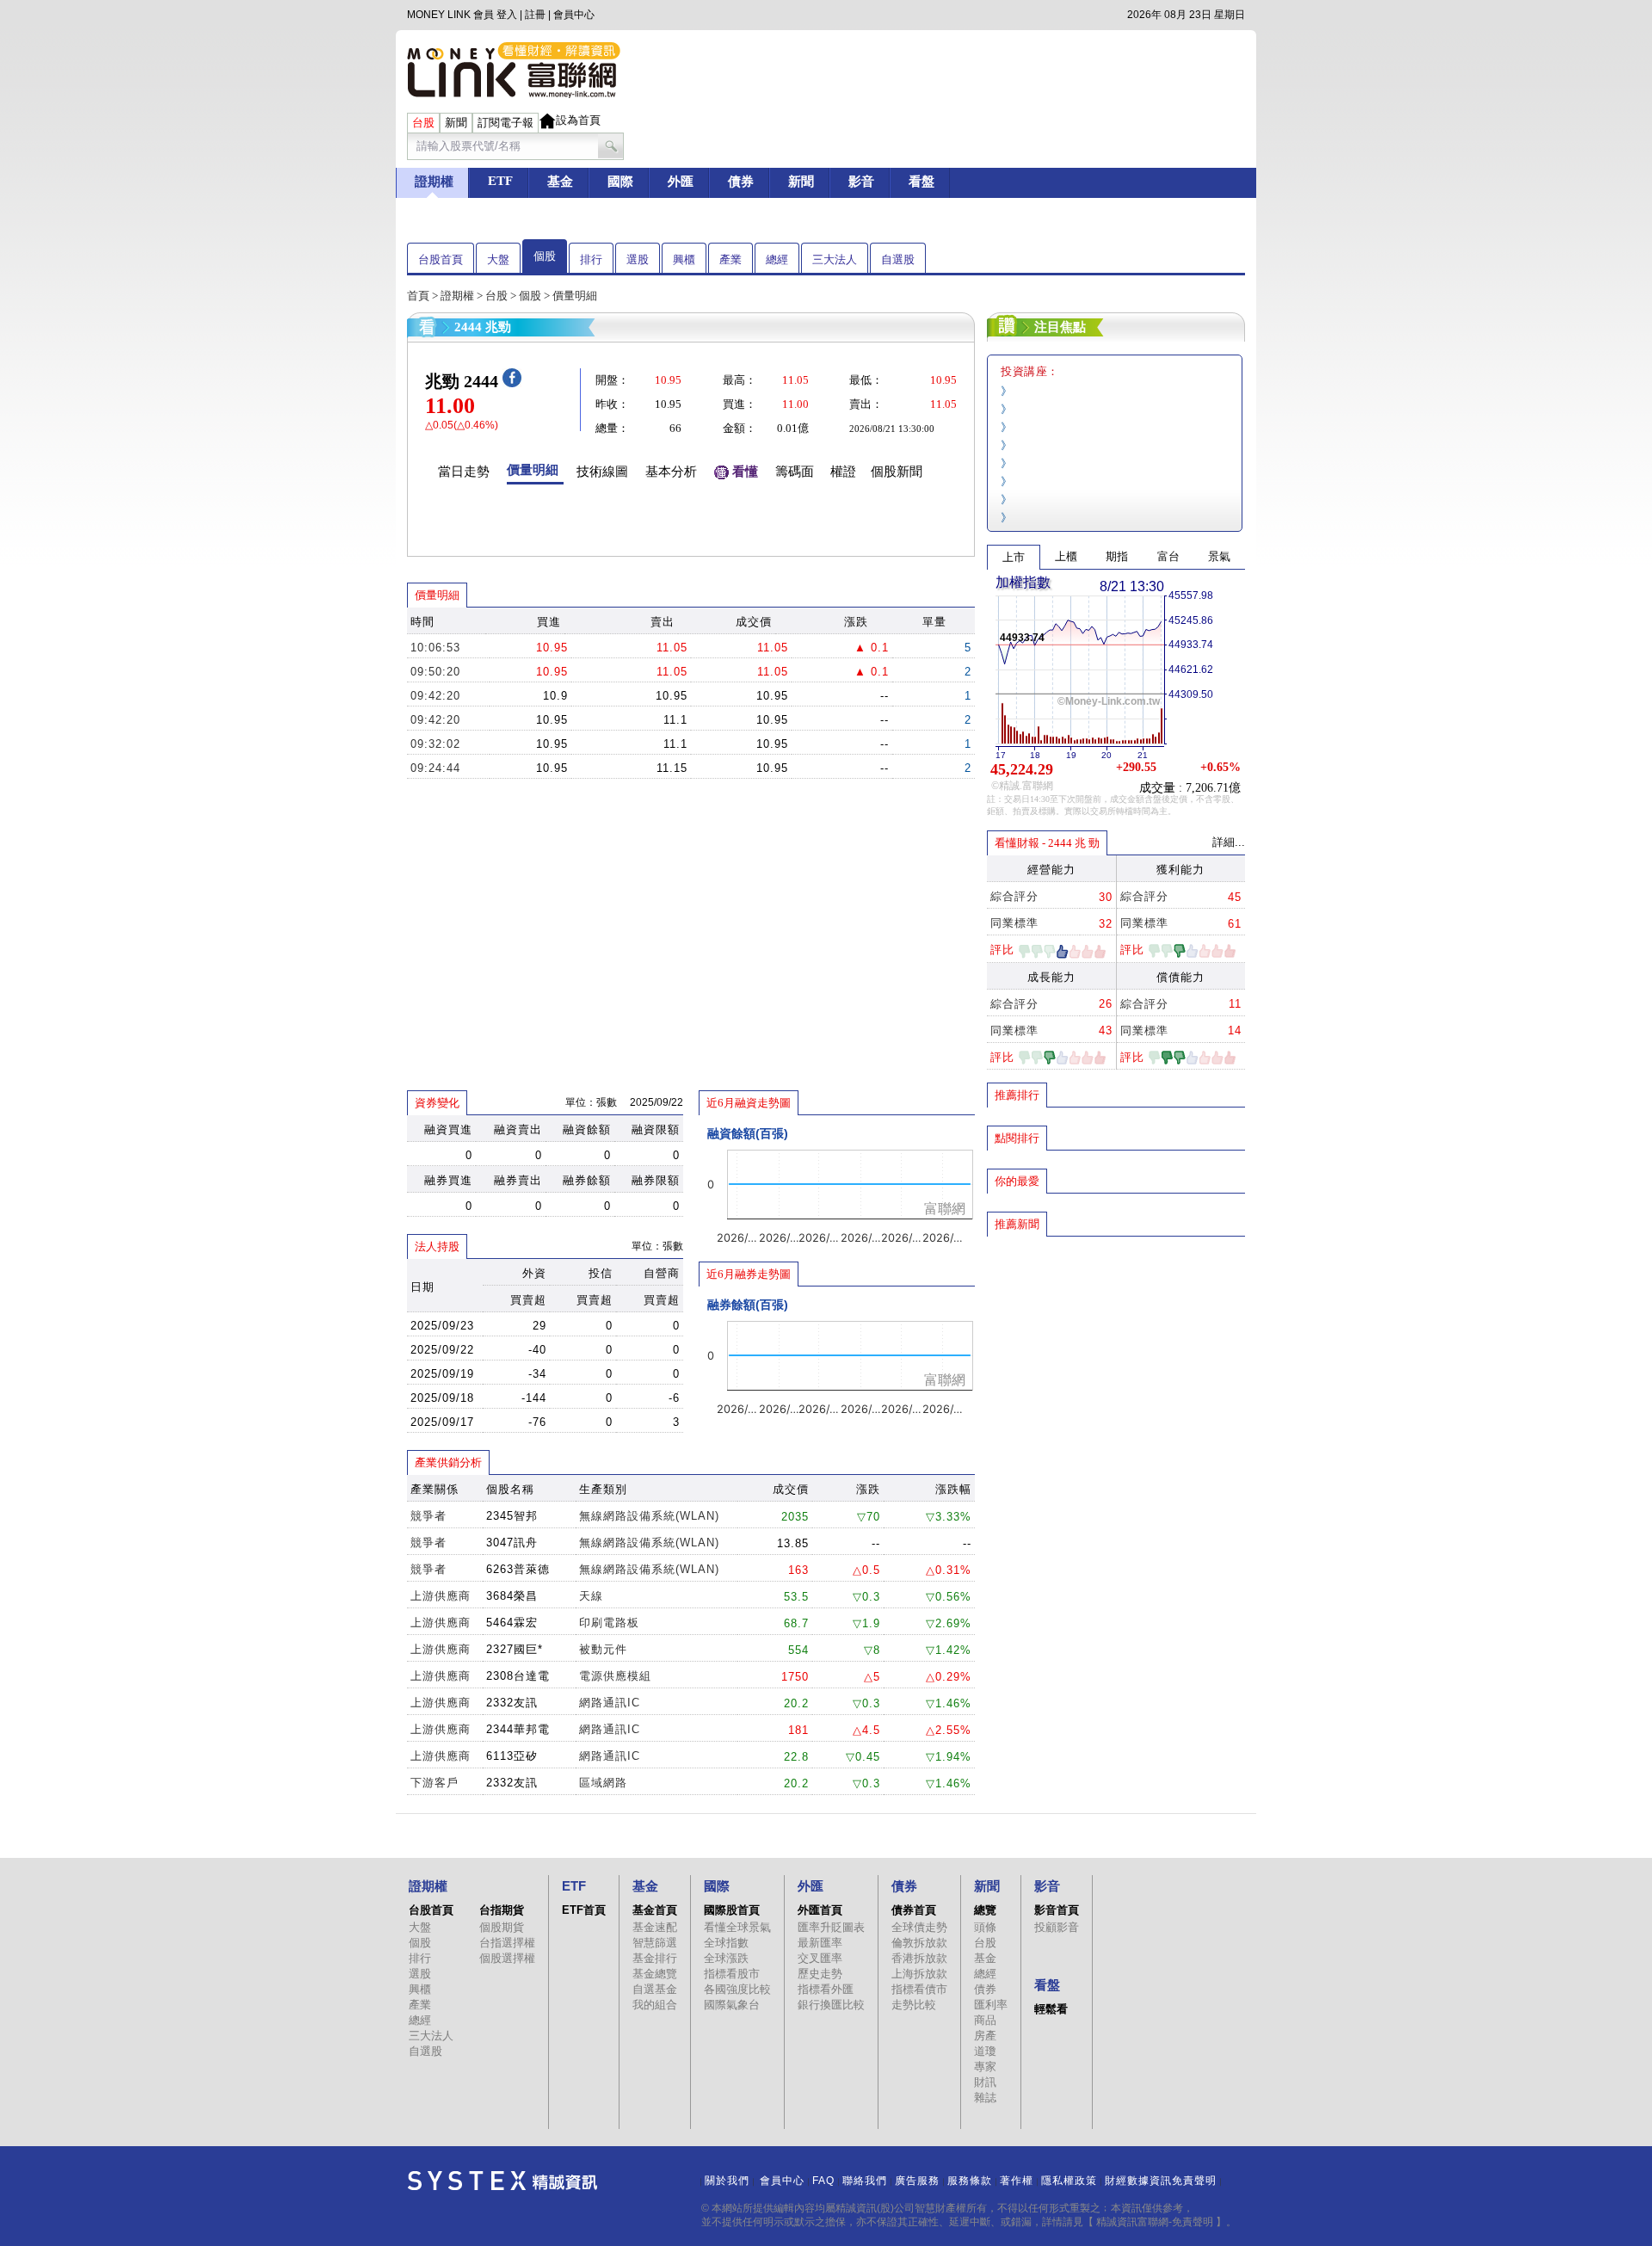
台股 (496, 296)
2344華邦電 (518, 1729)
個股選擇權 (507, 1958)
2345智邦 (512, 1516)
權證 (843, 472)
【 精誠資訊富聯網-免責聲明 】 (1155, 2222)
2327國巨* (515, 1649)
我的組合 (655, 2005)
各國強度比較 (737, 1989)
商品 (985, 2020)
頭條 (985, 1927)
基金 (985, 1958)
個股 (545, 256)
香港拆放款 (919, 1958)
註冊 (535, 15)
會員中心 (574, 15)
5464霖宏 (512, 1623)
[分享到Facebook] (512, 383)
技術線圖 (602, 472)
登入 (507, 15)
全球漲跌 (726, 1958)
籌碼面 (795, 472)
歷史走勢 (820, 1974)
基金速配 (655, 1927)
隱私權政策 (1069, 2181)
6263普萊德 (518, 1569)
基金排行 (655, 1958)
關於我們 (727, 2181)
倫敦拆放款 (919, 1943)
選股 (638, 259)
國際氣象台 (732, 2005)
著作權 (1017, 2181)
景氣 (1219, 556)
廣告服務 (917, 2181)
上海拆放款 (919, 1974)
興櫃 (684, 259)
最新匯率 (820, 1943)
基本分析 (671, 472)
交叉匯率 (820, 1958)
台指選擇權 (507, 1943)
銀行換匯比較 (831, 2005)
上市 (1014, 557)
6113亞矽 (512, 1756)
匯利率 (991, 2005)
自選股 (898, 259)
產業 (730, 259)
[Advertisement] (1116, 1362)
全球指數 (726, 1943)
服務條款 (970, 2181)
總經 (777, 259)
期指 (1117, 556)
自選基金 (655, 1989)
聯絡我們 (865, 2181)
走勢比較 (914, 2005)
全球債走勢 (919, 1927)
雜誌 (985, 2098)
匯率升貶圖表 (831, 1927)
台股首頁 (441, 259)
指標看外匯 (826, 1989)
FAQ (823, 2181)
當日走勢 (464, 472)
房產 (985, 2036)
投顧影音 (1057, 1927)
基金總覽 (655, 1974)
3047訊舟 (512, 1543)
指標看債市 (919, 1989)
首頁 (418, 296)
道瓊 (985, 2051)
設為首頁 (578, 120)
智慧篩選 (655, 1943)
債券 (985, 1989)
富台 (1168, 556)
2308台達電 (518, 1676)
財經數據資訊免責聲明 (1161, 2181)
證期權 (457, 296)
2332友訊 (512, 1703)
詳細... (1229, 842)
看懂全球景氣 (737, 1927)
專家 (985, 2067)
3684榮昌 (512, 1596)
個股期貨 (502, 1927)
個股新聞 (897, 472)
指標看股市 (732, 1974)
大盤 (498, 259)
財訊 (985, 2082)
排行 (591, 259)
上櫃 (1066, 556)
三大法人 (835, 259)
